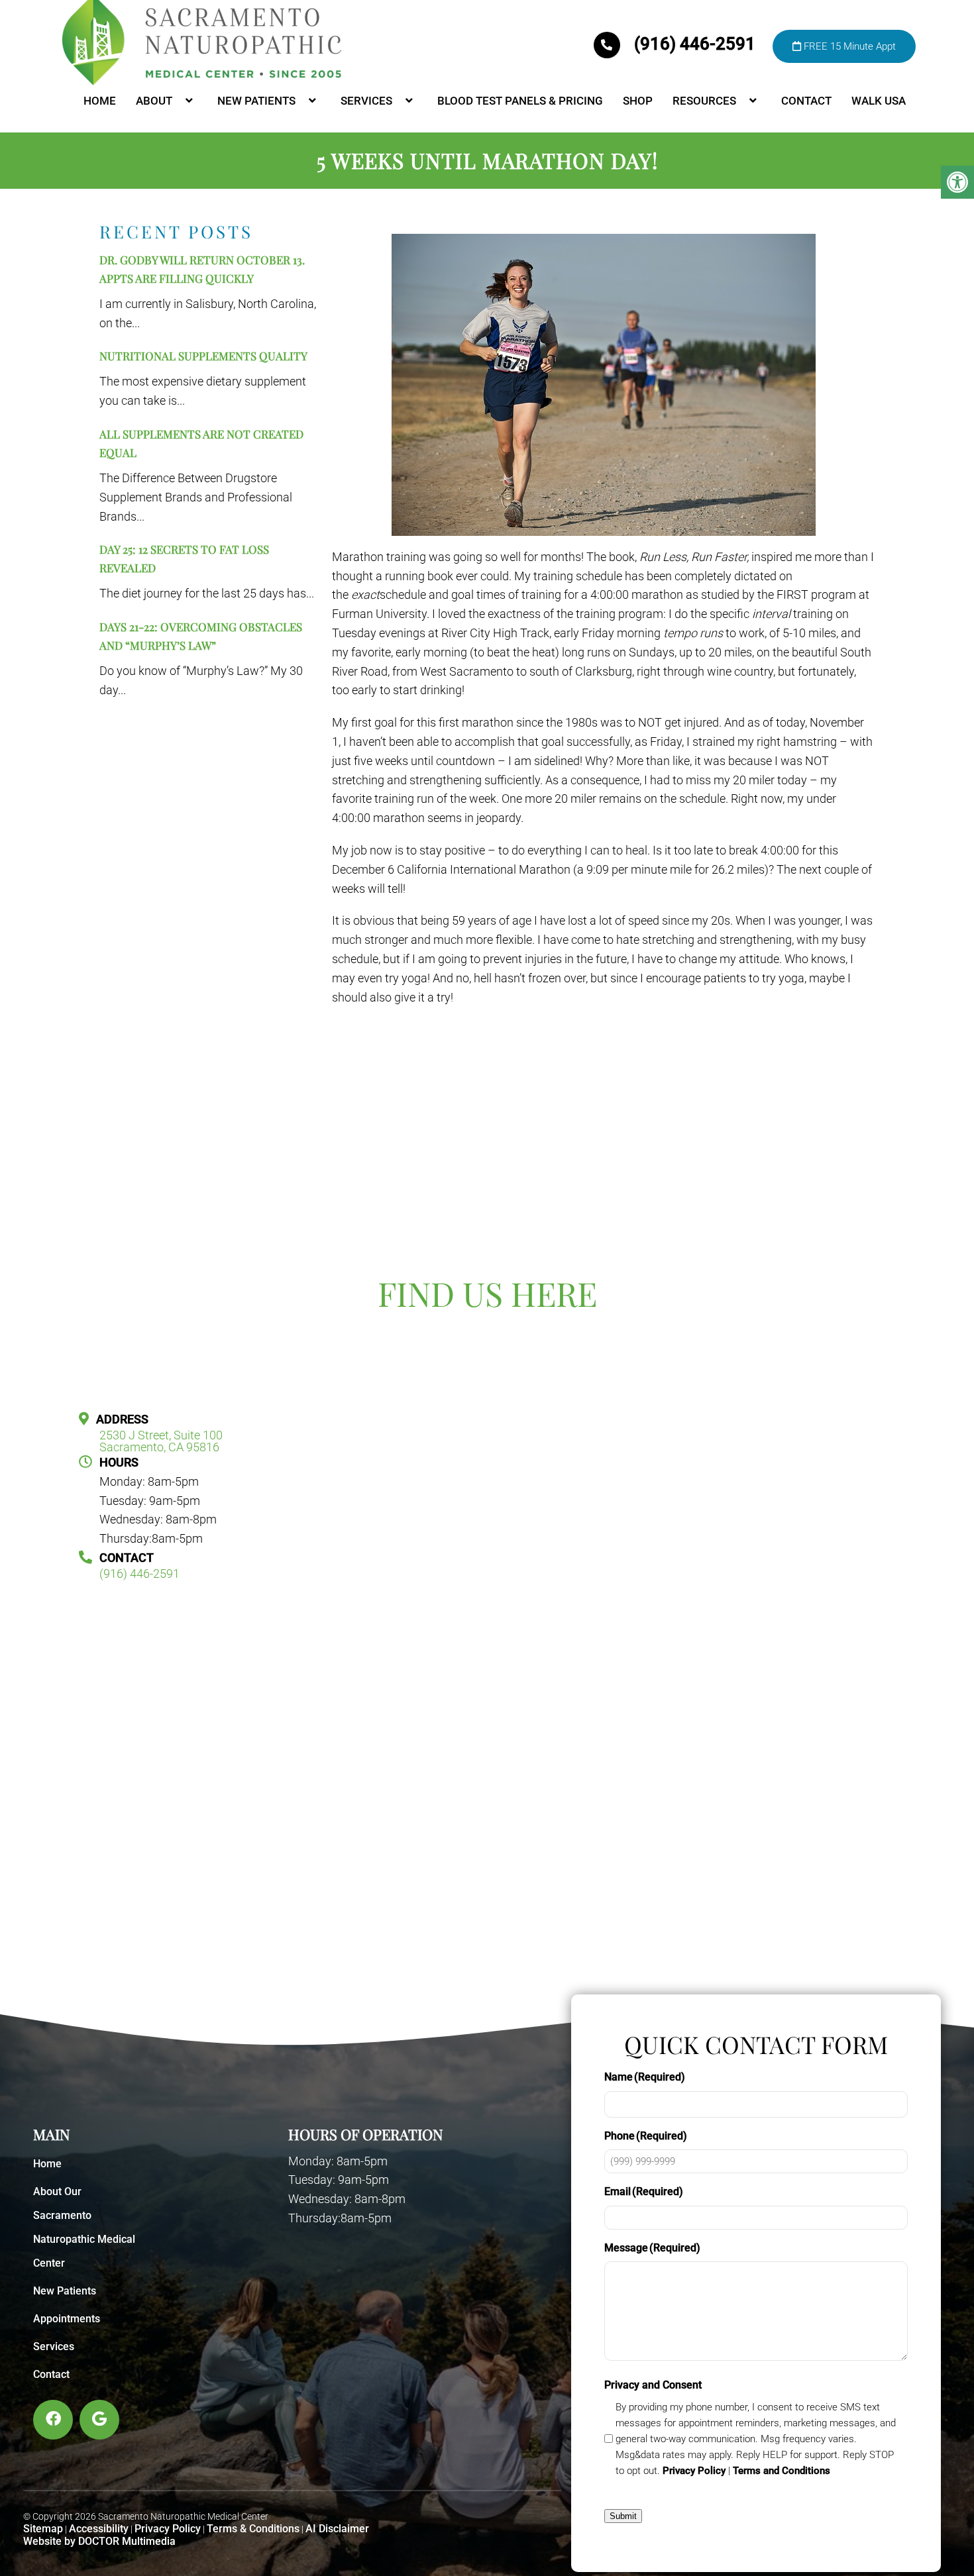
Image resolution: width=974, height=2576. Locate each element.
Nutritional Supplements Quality (203, 356)
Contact (806, 101)
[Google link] (99, 2420)
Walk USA (879, 101)
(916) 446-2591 (695, 44)
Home (100, 101)
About (154, 101)
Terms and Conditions (782, 2471)
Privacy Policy (168, 2529)
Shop (638, 101)
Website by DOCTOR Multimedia (99, 2541)
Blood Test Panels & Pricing (520, 101)
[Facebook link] (53, 2420)
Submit (623, 2516)
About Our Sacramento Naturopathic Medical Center (84, 2227)
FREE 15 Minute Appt (848, 46)
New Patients (256, 101)
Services (366, 101)
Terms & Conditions (253, 2529)
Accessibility (99, 2529)
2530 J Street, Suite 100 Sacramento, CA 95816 (161, 1441)
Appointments (67, 2319)
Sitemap (43, 2529)
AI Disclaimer (337, 2529)
